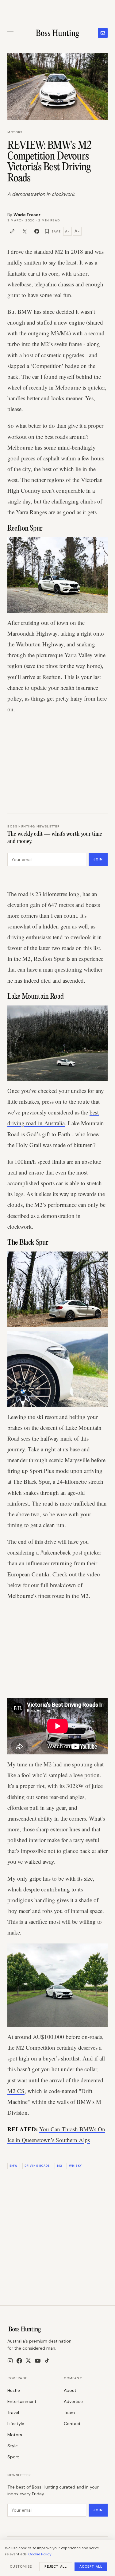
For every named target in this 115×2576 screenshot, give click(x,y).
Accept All (91, 2566)
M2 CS (16, 2091)
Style (13, 2446)
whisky (75, 2166)
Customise (21, 2566)
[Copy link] (12, 231)
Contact (72, 2424)
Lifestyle (16, 2424)
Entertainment (22, 2401)
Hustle (14, 2390)
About (70, 2390)
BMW (13, 2166)
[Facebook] (19, 2361)
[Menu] (10, 33)
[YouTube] (38, 2361)
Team (69, 2412)
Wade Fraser (27, 215)
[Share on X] (25, 231)
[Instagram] (10, 2361)
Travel (13, 2412)
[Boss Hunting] (57, 33)
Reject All (56, 2566)
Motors (15, 132)
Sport (13, 2457)
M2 (59, 2166)
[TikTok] (47, 2361)
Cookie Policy (40, 2554)
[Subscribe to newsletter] (103, 33)
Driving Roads (37, 2166)
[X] (28, 2361)
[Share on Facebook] (37, 231)
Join (98, 859)
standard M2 (48, 251)
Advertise (73, 2401)
